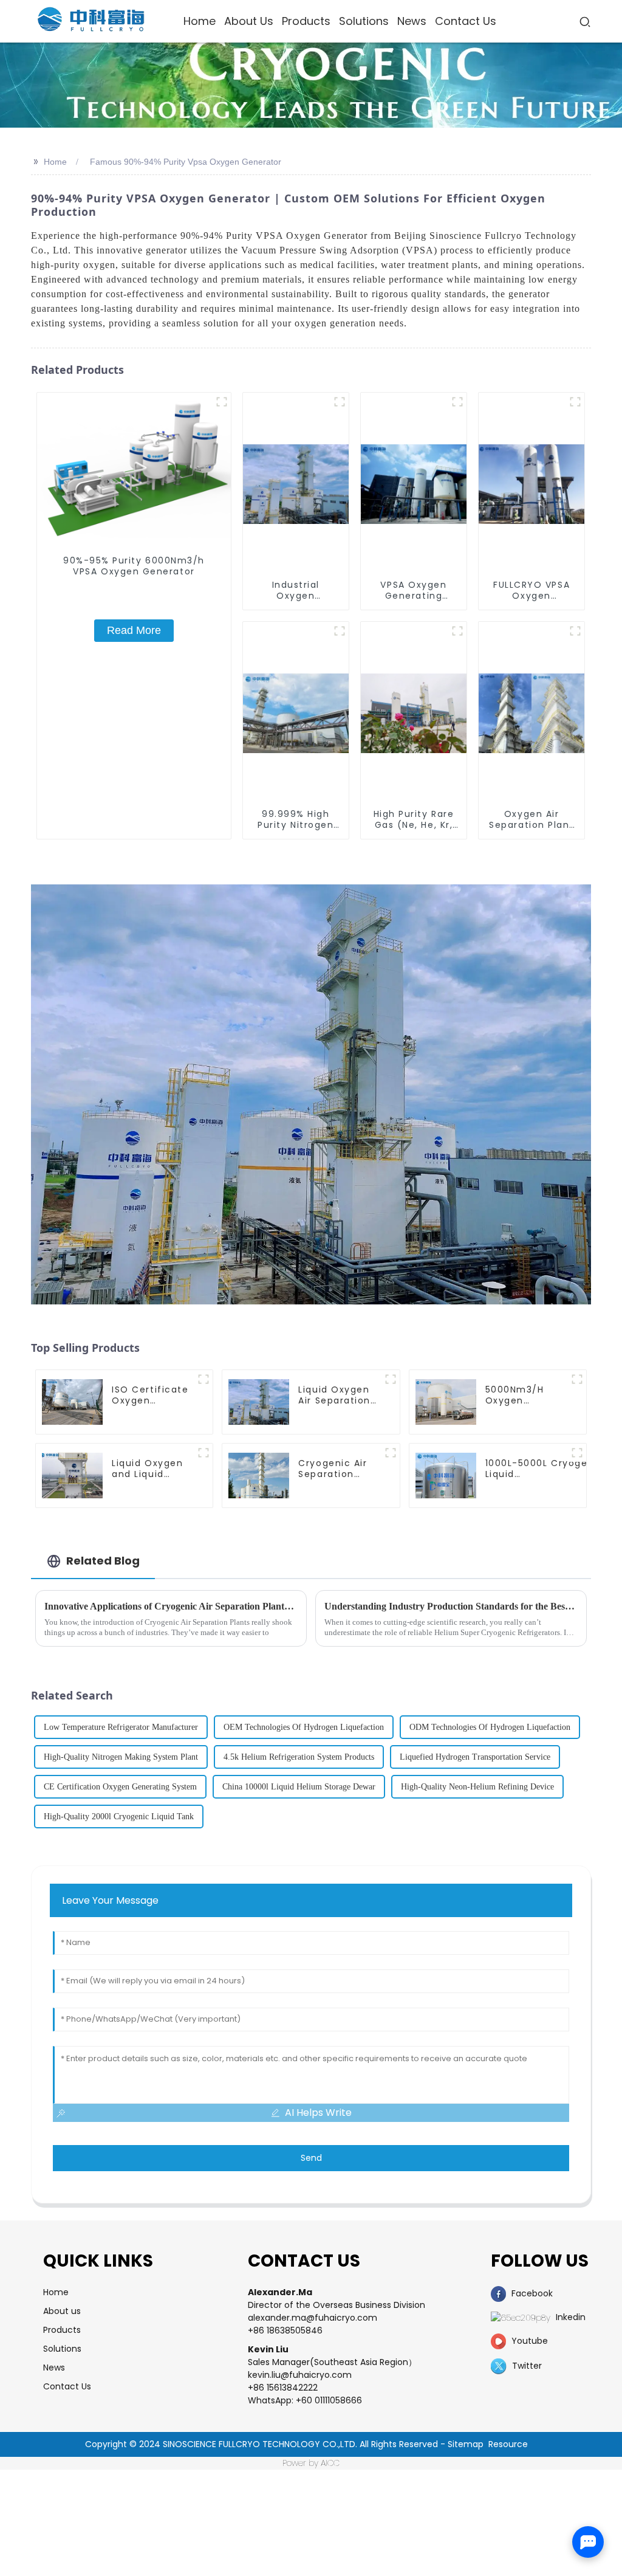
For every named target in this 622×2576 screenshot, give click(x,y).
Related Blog (103, 1561)
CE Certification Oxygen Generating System (120, 1787)
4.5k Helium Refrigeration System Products (299, 1757)
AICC (330, 2463)
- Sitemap (462, 2444)
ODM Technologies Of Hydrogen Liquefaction (490, 1727)
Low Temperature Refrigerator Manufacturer (121, 1727)
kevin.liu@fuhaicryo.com (300, 2375)
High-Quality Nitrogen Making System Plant (121, 1757)
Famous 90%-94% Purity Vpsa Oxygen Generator (186, 162)
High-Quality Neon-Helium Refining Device (477, 1787)
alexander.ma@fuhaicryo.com (313, 2318)
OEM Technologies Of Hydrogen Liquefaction (304, 1727)
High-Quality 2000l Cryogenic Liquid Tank (119, 1817)
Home (55, 162)
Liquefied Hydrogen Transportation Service (475, 1757)
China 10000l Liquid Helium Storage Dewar (299, 1787)
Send (311, 2158)
